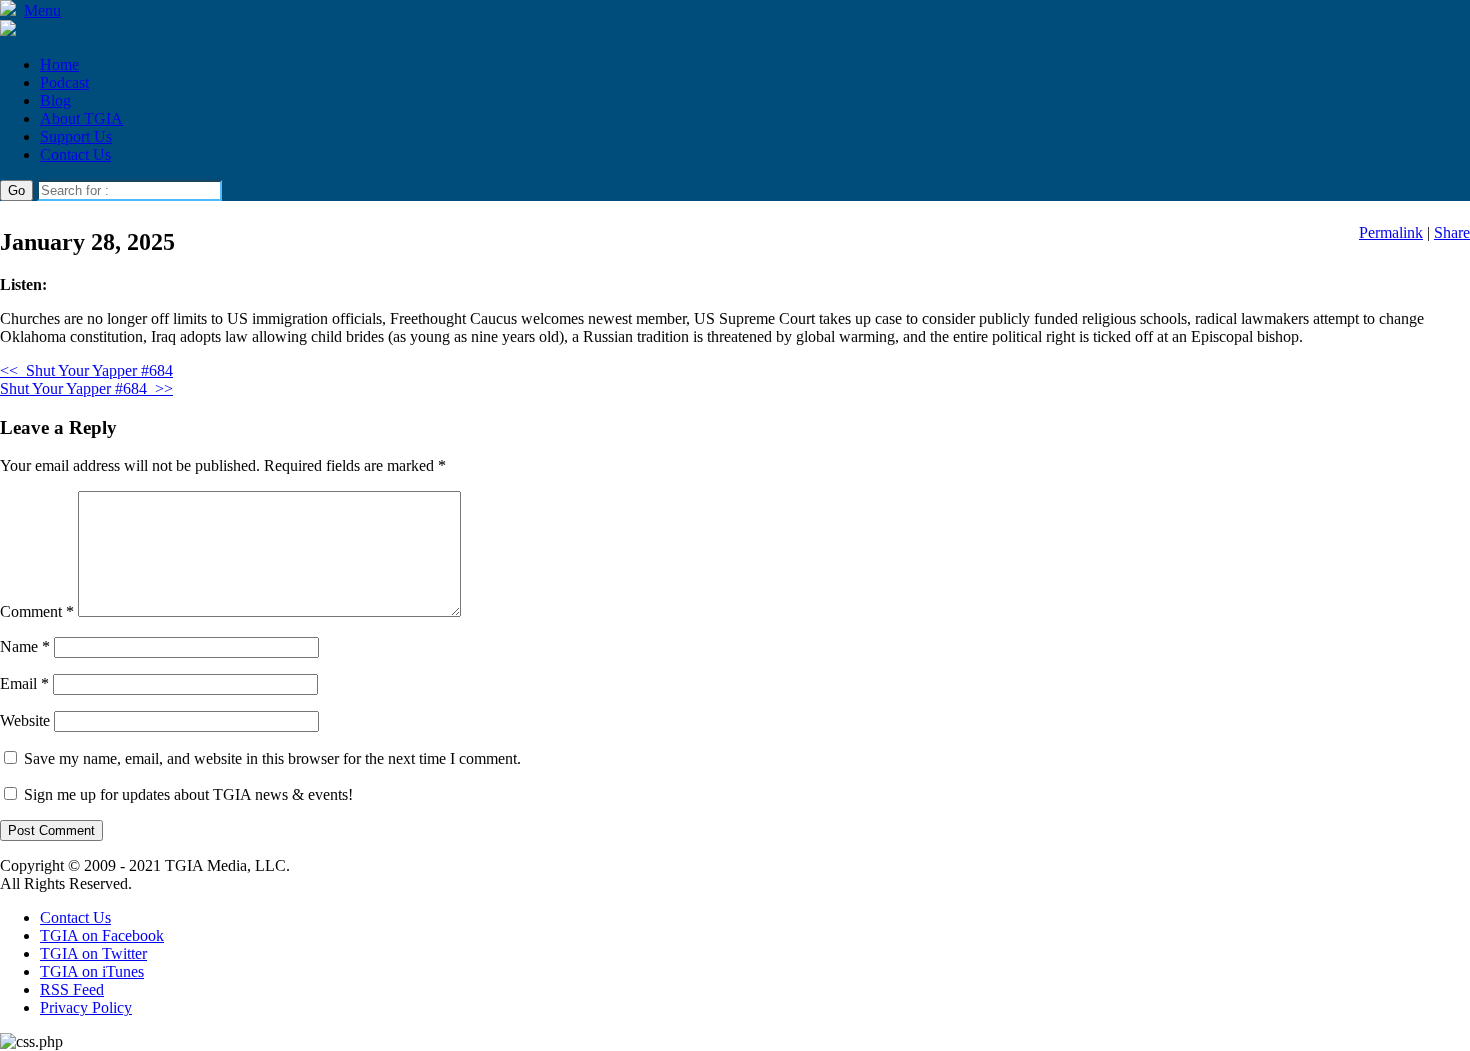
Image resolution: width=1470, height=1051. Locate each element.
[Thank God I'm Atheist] (8, 30)
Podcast (64, 82)
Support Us (76, 136)
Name (25, 646)
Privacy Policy (86, 1007)
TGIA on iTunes (92, 971)
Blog (55, 100)
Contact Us (75, 154)
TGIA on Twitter (93, 953)
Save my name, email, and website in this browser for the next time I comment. (272, 758)
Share (1452, 232)
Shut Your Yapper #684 (86, 370)
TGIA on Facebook (102, 935)
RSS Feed (72, 989)
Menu (42, 10)
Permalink (1391, 232)
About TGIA (81, 118)
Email (24, 683)
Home (59, 64)
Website (25, 720)
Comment (37, 611)
